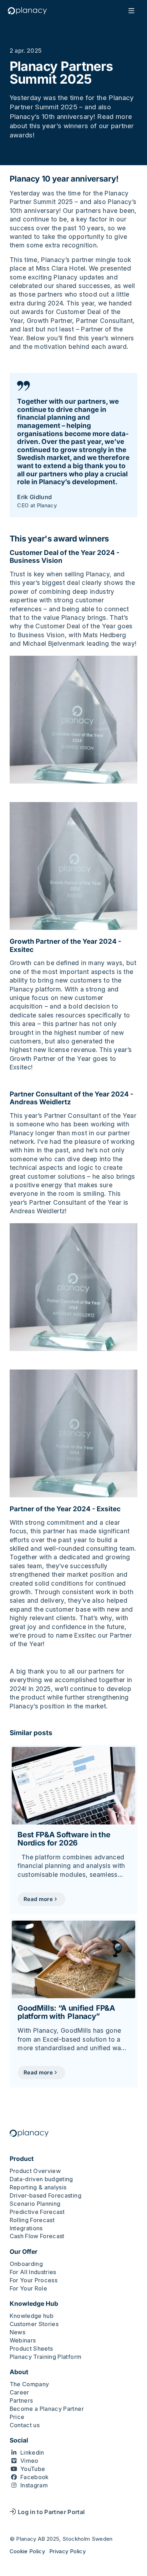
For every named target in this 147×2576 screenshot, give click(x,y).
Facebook (35, 2477)
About (19, 2372)
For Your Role (29, 2288)
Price (17, 2417)
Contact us (25, 2425)
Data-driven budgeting (41, 2179)
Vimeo (29, 2461)
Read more (38, 1899)
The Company (29, 2384)
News (17, 2332)
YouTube (33, 2469)
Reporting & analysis (38, 2187)
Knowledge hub (32, 2316)
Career (19, 2392)
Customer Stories (34, 2324)
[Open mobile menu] (131, 11)
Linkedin (32, 2452)
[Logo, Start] (27, 11)
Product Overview (35, 2171)
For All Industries (33, 2272)
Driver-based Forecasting (45, 2195)
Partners (21, 2400)
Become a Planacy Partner (47, 2409)
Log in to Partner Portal (51, 2512)
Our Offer (24, 2252)
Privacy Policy (67, 2551)
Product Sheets (31, 2349)
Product (22, 2159)
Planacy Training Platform (46, 2357)
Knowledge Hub (34, 2304)
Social (19, 2440)
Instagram (34, 2485)
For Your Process (34, 2280)
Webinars (23, 2340)
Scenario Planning (35, 2204)
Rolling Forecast (32, 2220)
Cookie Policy (27, 2551)
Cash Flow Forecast (37, 2236)
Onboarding (26, 2264)
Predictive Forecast (37, 2212)
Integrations (26, 2228)
